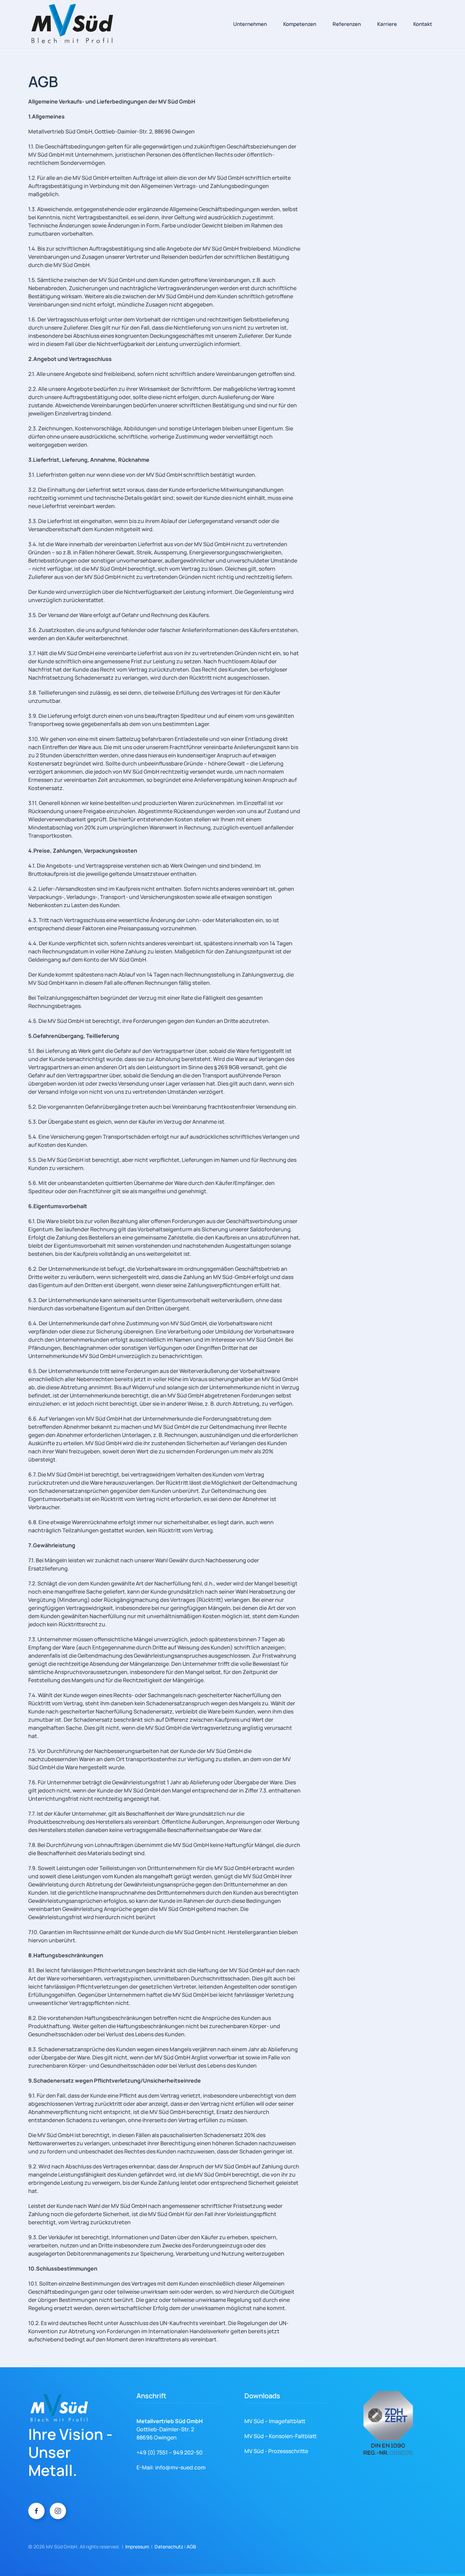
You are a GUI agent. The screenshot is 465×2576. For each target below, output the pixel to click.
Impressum (137, 2547)
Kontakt (423, 24)
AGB (191, 2547)
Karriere (387, 24)
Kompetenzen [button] (300, 24)
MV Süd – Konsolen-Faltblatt (280, 2436)
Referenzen (347, 24)
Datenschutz (169, 2547)
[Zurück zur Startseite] (72, 24)
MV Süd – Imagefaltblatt (275, 2421)
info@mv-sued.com (180, 2467)
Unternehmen (250, 24)
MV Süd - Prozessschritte (276, 2451)
